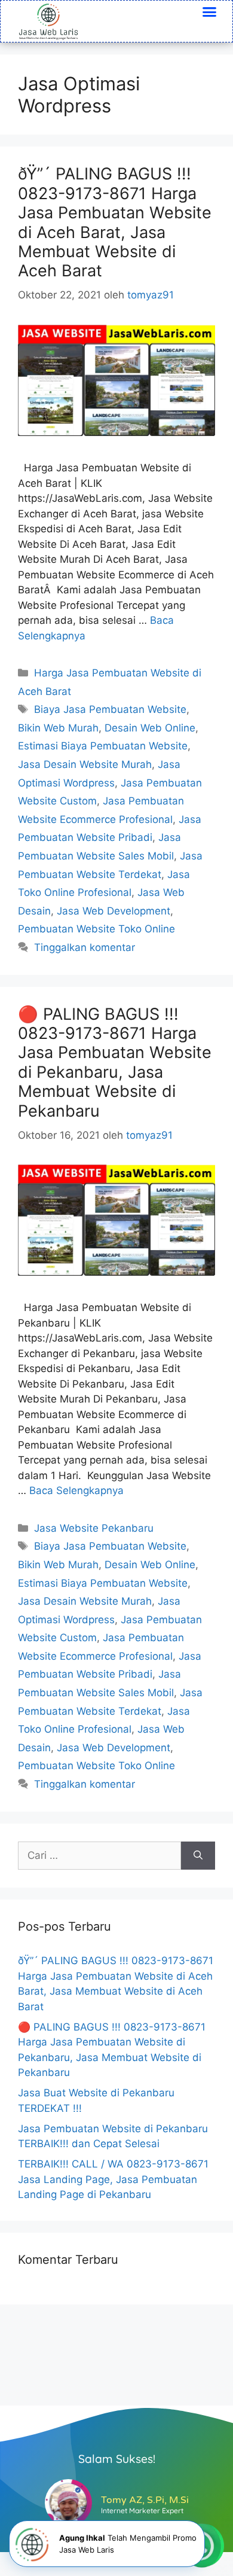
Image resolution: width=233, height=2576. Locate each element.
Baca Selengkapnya (76, 1490)
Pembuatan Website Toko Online (96, 929)
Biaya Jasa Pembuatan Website (110, 709)
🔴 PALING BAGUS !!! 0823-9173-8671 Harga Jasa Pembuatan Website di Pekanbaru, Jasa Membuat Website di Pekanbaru (115, 1063)
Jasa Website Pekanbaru (94, 1528)
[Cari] (198, 1856)
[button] (210, 12)
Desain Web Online (150, 728)
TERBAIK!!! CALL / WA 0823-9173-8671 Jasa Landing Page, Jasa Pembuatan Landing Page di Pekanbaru (113, 2179)
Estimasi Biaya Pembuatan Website (103, 746)
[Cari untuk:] (99, 1856)
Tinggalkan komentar (85, 947)
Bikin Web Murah (58, 728)
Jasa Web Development (114, 911)
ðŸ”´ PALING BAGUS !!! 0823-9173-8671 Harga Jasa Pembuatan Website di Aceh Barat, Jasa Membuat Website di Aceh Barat (115, 222)
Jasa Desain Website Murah (85, 764)
